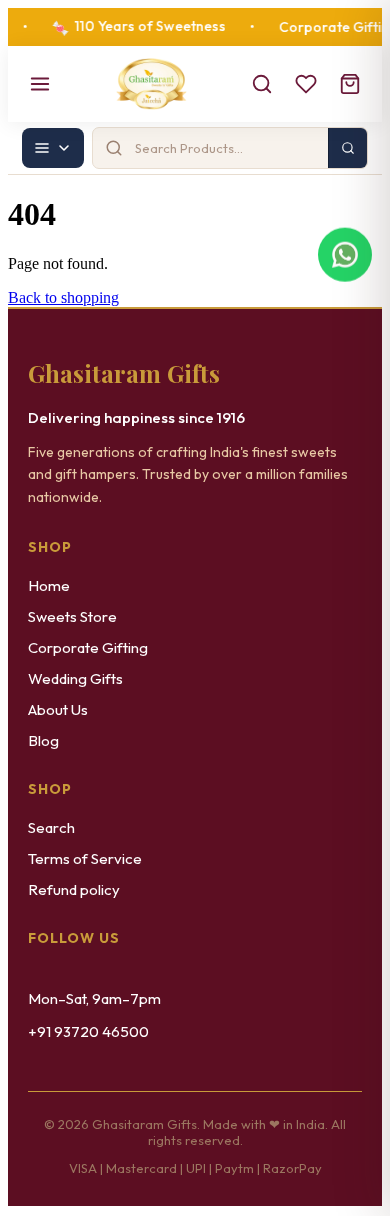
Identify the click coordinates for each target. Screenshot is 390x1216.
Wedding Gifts (75, 678)
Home (49, 585)
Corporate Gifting (88, 647)
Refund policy (74, 889)
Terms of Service (85, 858)
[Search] (262, 84)
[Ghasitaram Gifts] (151, 84)
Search (51, 827)
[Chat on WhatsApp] (345, 258)
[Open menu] (40, 84)
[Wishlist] (306, 84)
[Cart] (350, 84)
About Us (58, 709)
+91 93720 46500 (88, 1031)
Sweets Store (72, 616)
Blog (43, 740)
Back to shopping (63, 297)
